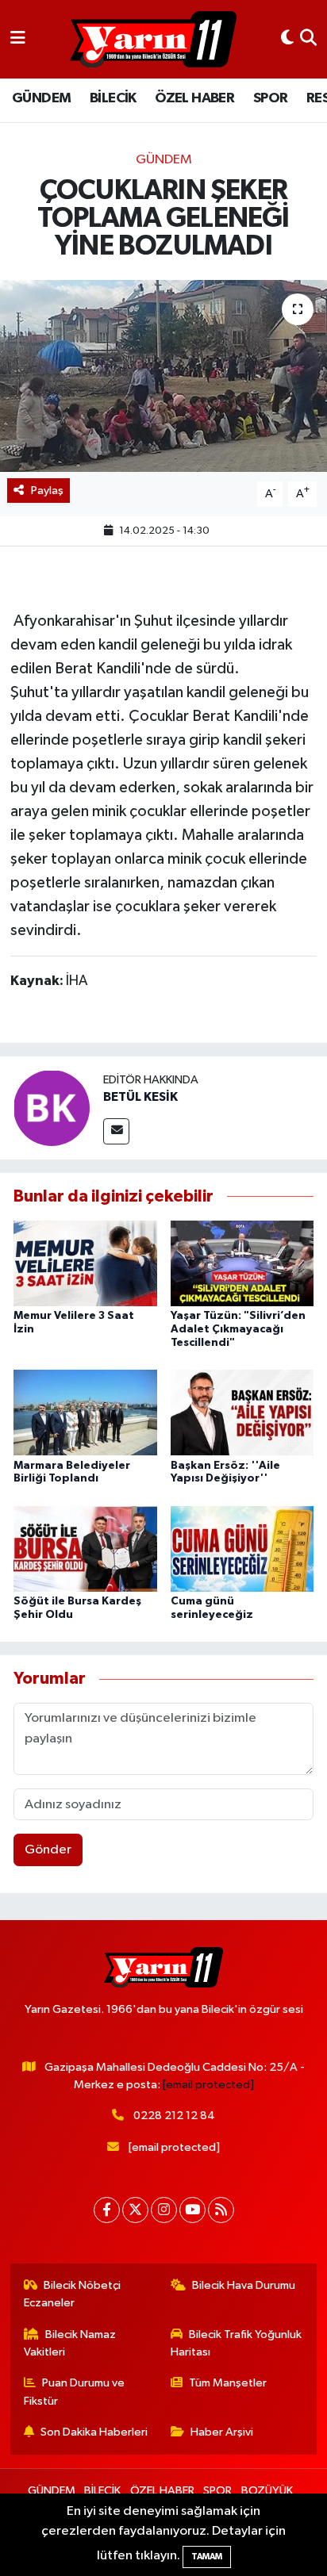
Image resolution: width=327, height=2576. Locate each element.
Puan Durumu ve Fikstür (75, 2392)
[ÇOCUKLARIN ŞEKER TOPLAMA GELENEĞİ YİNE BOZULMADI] (163, 376)
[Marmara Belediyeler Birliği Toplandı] (85, 1412)
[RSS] (221, 2210)
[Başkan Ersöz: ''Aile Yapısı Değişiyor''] (242, 1412)
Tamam (207, 2557)
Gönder (48, 1850)
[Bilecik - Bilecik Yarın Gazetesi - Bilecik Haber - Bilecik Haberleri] (153, 40)
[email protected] (208, 2085)
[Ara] (308, 39)
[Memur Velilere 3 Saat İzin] (85, 1263)
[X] (135, 2210)
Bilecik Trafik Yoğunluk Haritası (237, 2343)
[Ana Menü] (18, 39)
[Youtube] (192, 2210)
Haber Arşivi (222, 2432)
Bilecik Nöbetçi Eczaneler (73, 2294)
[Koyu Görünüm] (287, 39)
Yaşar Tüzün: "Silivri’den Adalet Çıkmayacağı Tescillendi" (238, 1329)
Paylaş (47, 491)
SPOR (271, 98)
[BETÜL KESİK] (52, 1108)
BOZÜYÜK (267, 2491)
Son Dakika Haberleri (94, 2432)
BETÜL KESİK (140, 1097)
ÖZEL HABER (194, 98)
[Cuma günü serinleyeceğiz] (242, 1549)
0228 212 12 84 (174, 2116)
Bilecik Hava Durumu (244, 2285)
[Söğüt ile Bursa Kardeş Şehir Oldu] (85, 1549)
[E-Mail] (116, 1131)
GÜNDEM (41, 98)
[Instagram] (164, 2210)
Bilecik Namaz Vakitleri (70, 2343)
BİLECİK (113, 98)
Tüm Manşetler (228, 2383)
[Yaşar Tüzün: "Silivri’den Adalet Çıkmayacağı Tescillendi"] (242, 1263)
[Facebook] (107, 2210)
